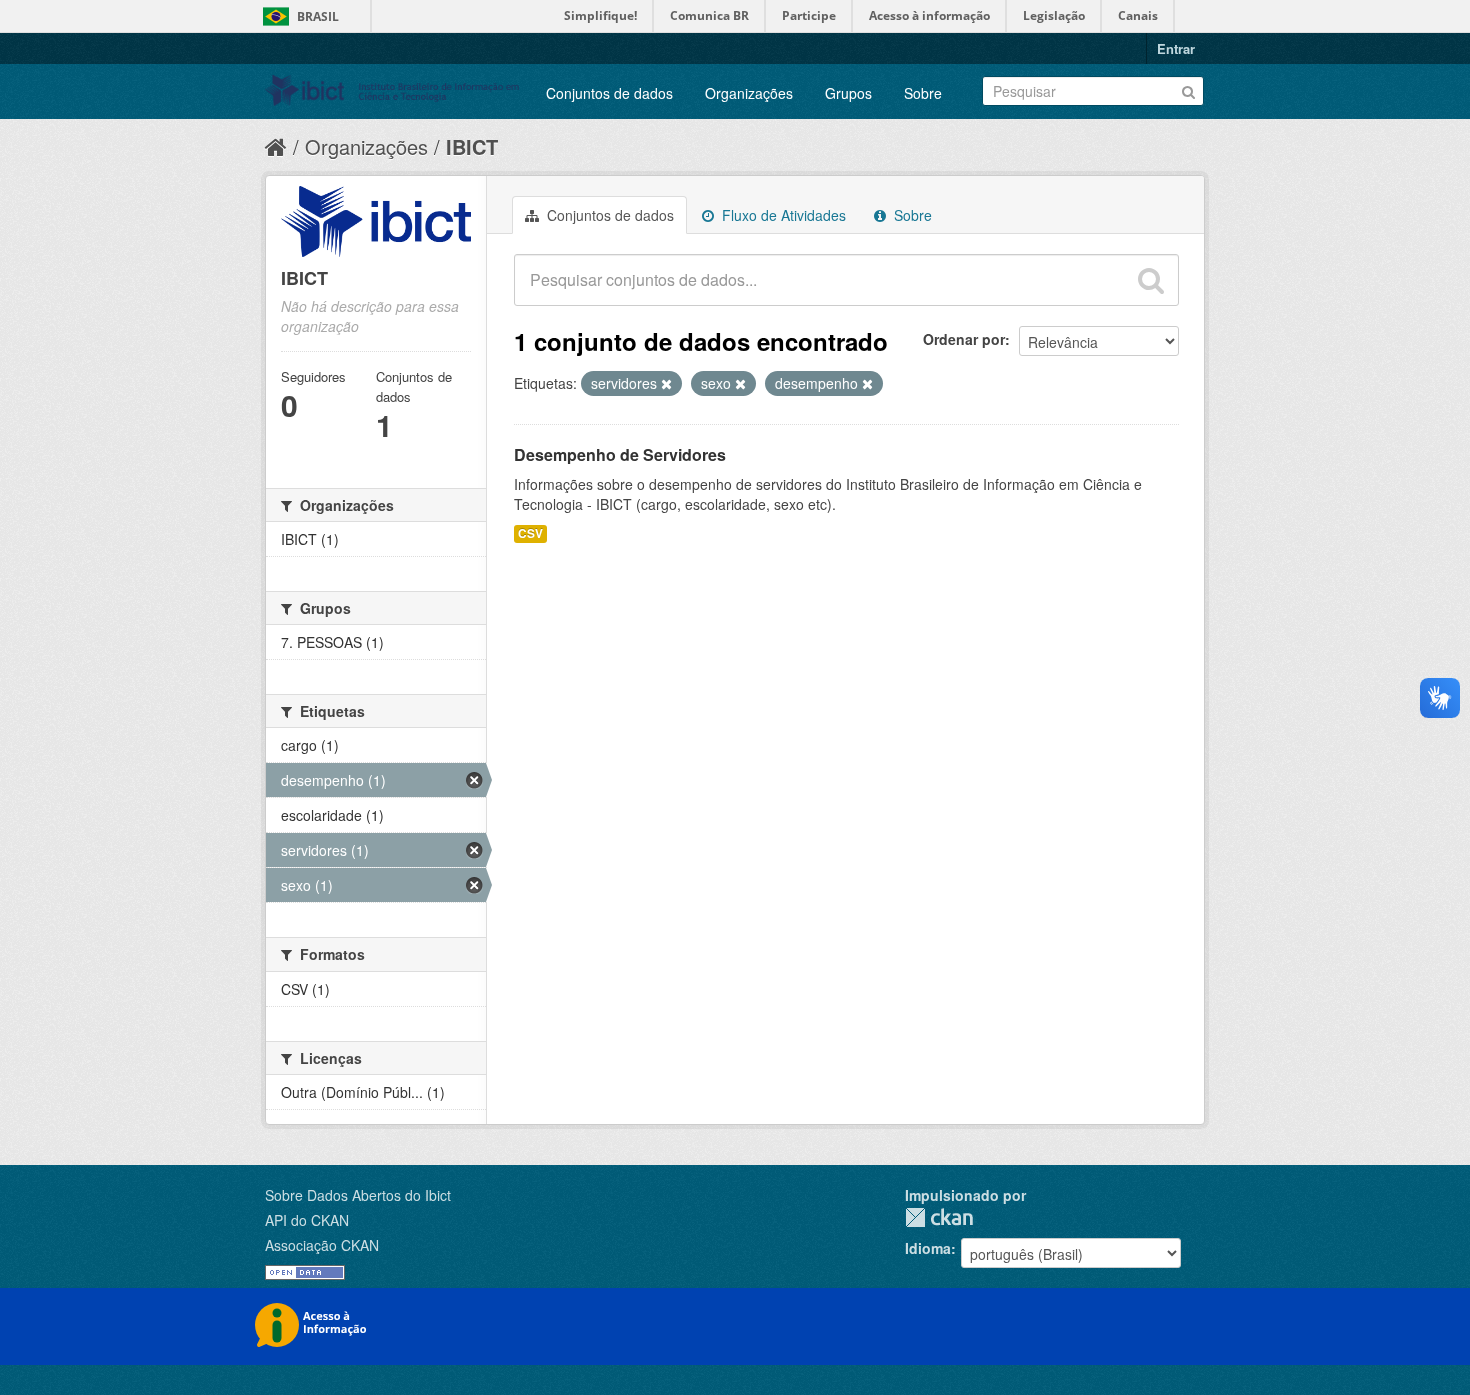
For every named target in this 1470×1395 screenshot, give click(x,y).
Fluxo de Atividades (782, 215)
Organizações (749, 93)
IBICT (472, 146)
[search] (1151, 280)
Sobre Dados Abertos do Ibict (358, 1195)
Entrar (1176, 48)
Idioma (928, 1248)
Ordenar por (964, 339)
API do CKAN (307, 1220)
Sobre (923, 93)
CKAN (939, 1217)
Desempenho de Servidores (620, 454)
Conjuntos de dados (609, 93)
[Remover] (666, 384)
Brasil (318, 16)
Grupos (848, 93)
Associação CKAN (322, 1245)
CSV (530, 533)
